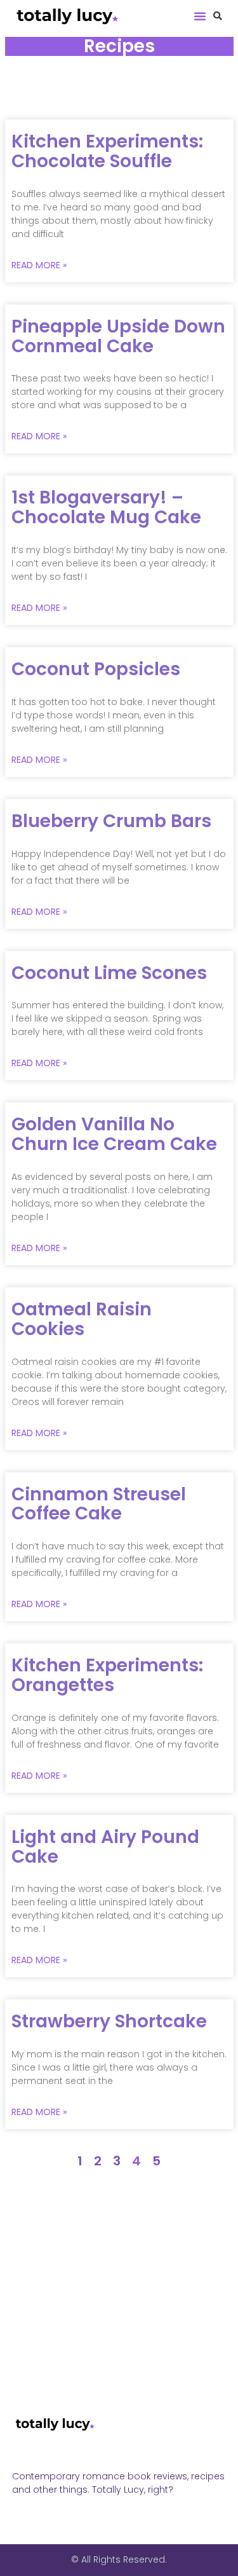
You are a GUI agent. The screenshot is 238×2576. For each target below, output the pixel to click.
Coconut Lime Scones (109, 973)
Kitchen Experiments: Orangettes (107, 1675)
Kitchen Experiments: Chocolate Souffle (107, 151)
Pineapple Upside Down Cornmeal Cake (118, 336)
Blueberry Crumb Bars (111, 821)
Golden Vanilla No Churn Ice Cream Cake (114, 1134)
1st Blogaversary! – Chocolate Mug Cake (106, 507)
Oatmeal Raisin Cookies (82, 1319)
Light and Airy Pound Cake (105, 1847)
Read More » (39, 265)
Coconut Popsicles (96, 669)
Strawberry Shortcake (109, 2021)
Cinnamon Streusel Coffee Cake (99, 1504)
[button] (200, 16)
